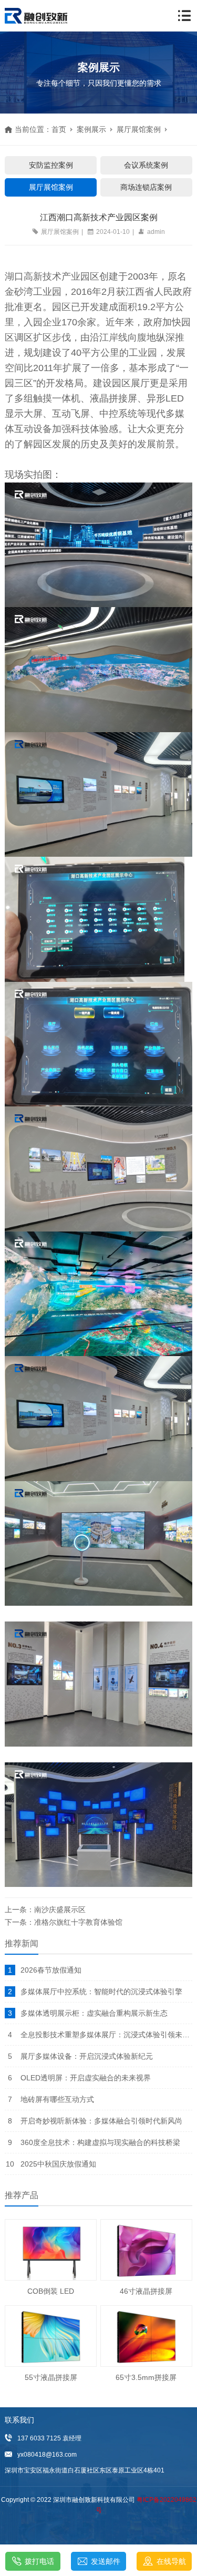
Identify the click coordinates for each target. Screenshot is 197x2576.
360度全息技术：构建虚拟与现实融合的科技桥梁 (100, 2142)
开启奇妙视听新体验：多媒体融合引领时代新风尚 (101, 2121)
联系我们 (19, 2420)
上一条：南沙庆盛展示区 (45, 1910)
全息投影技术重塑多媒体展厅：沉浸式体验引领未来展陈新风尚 (106, 2035)
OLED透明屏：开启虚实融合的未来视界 (86, 2078)
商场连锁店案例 (146, 187)
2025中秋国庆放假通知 (58, 2164)
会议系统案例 (146, 165)
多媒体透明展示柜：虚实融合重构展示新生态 (94, 2013)
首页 (59, 129)
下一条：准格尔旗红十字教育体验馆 (64, 1922)
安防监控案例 (51, 165)
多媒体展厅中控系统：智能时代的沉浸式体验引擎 (101, 1992)
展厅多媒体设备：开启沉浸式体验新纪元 (87, 2056)
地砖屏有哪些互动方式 (57, 2099)
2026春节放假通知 (51, 1970)
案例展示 (91, 129)
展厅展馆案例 (139, 129)
